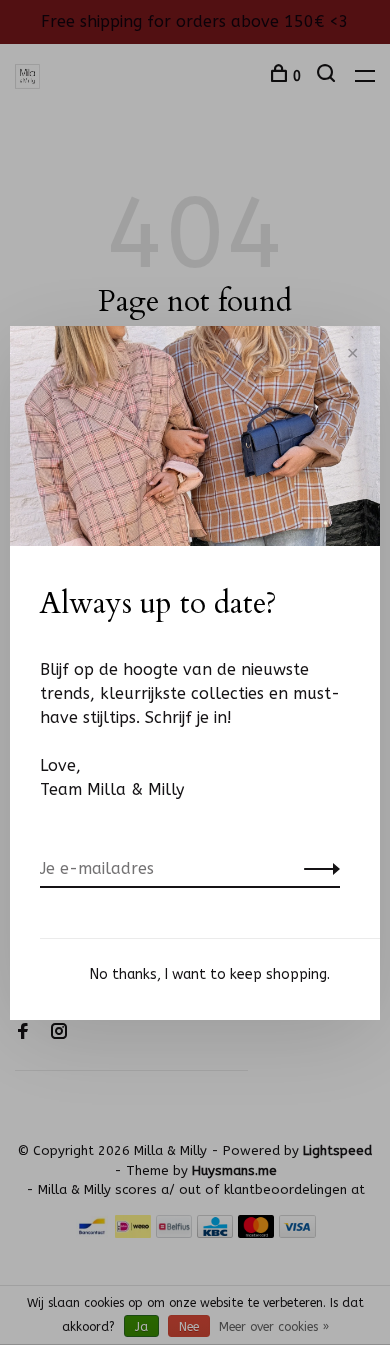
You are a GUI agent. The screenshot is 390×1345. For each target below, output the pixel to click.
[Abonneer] (316, 869)
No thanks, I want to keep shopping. (210, 974)
